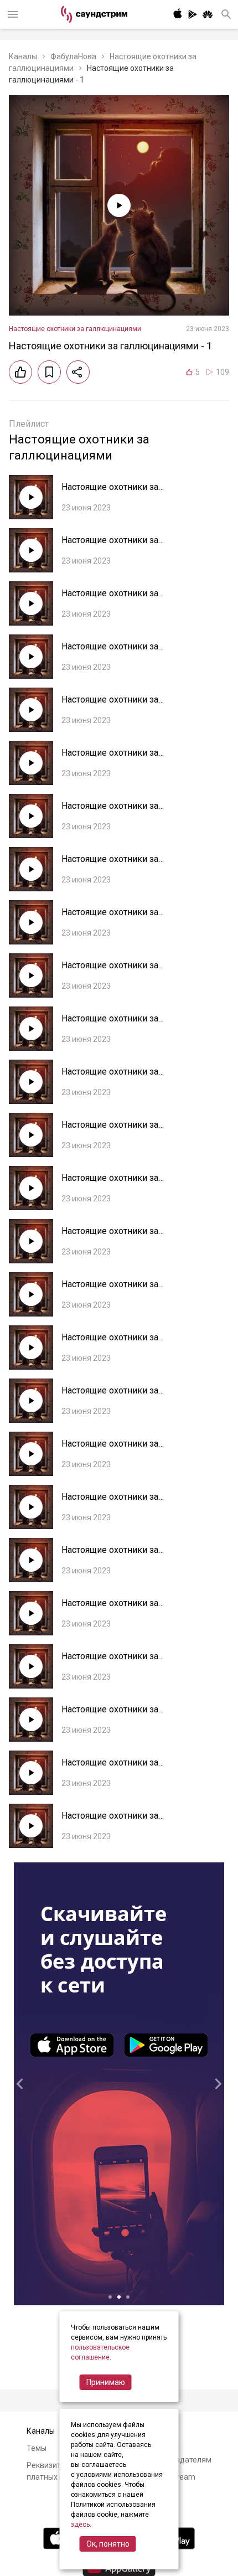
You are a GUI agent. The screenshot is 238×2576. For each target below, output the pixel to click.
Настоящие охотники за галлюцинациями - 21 (110, 758)
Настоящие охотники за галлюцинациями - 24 (110, 599)
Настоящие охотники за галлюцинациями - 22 (110, 705)
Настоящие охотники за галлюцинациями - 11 (110, 1290)
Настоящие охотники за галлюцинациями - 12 (110, 1237)
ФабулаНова (73, 56)
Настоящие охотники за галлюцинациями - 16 (110, 1024)
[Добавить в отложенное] (49, 372)
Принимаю (106, 2382)
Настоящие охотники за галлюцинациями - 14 (110, 1130)
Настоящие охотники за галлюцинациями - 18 (110, 918)
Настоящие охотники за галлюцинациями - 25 (110, 546)
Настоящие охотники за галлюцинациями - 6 (110, 1555)
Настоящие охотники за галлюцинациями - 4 (110, 1662)
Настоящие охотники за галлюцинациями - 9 (110, 1396)
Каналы (23, 56)
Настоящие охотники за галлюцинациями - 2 (110, 1768)
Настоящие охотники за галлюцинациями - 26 (110, 492)
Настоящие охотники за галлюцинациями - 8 (110, 1449)
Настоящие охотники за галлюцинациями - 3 (110, 1715)
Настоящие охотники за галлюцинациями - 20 (110, 811)
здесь (80, 2525)
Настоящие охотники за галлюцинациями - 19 (110, 864)
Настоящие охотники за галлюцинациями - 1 (110, 1821)
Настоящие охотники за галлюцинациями (75, 329)
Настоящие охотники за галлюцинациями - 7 (110, 1502)
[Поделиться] (78, 372)
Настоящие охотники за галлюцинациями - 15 (110, 1077)
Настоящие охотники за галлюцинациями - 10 (110, 1343)
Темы (37, 2448)
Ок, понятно (108, 2544)
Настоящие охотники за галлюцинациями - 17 (110, 971)
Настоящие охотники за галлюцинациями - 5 (110, 1609)
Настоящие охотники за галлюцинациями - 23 (110, 652)
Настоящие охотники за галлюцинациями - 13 (110, 1183)
